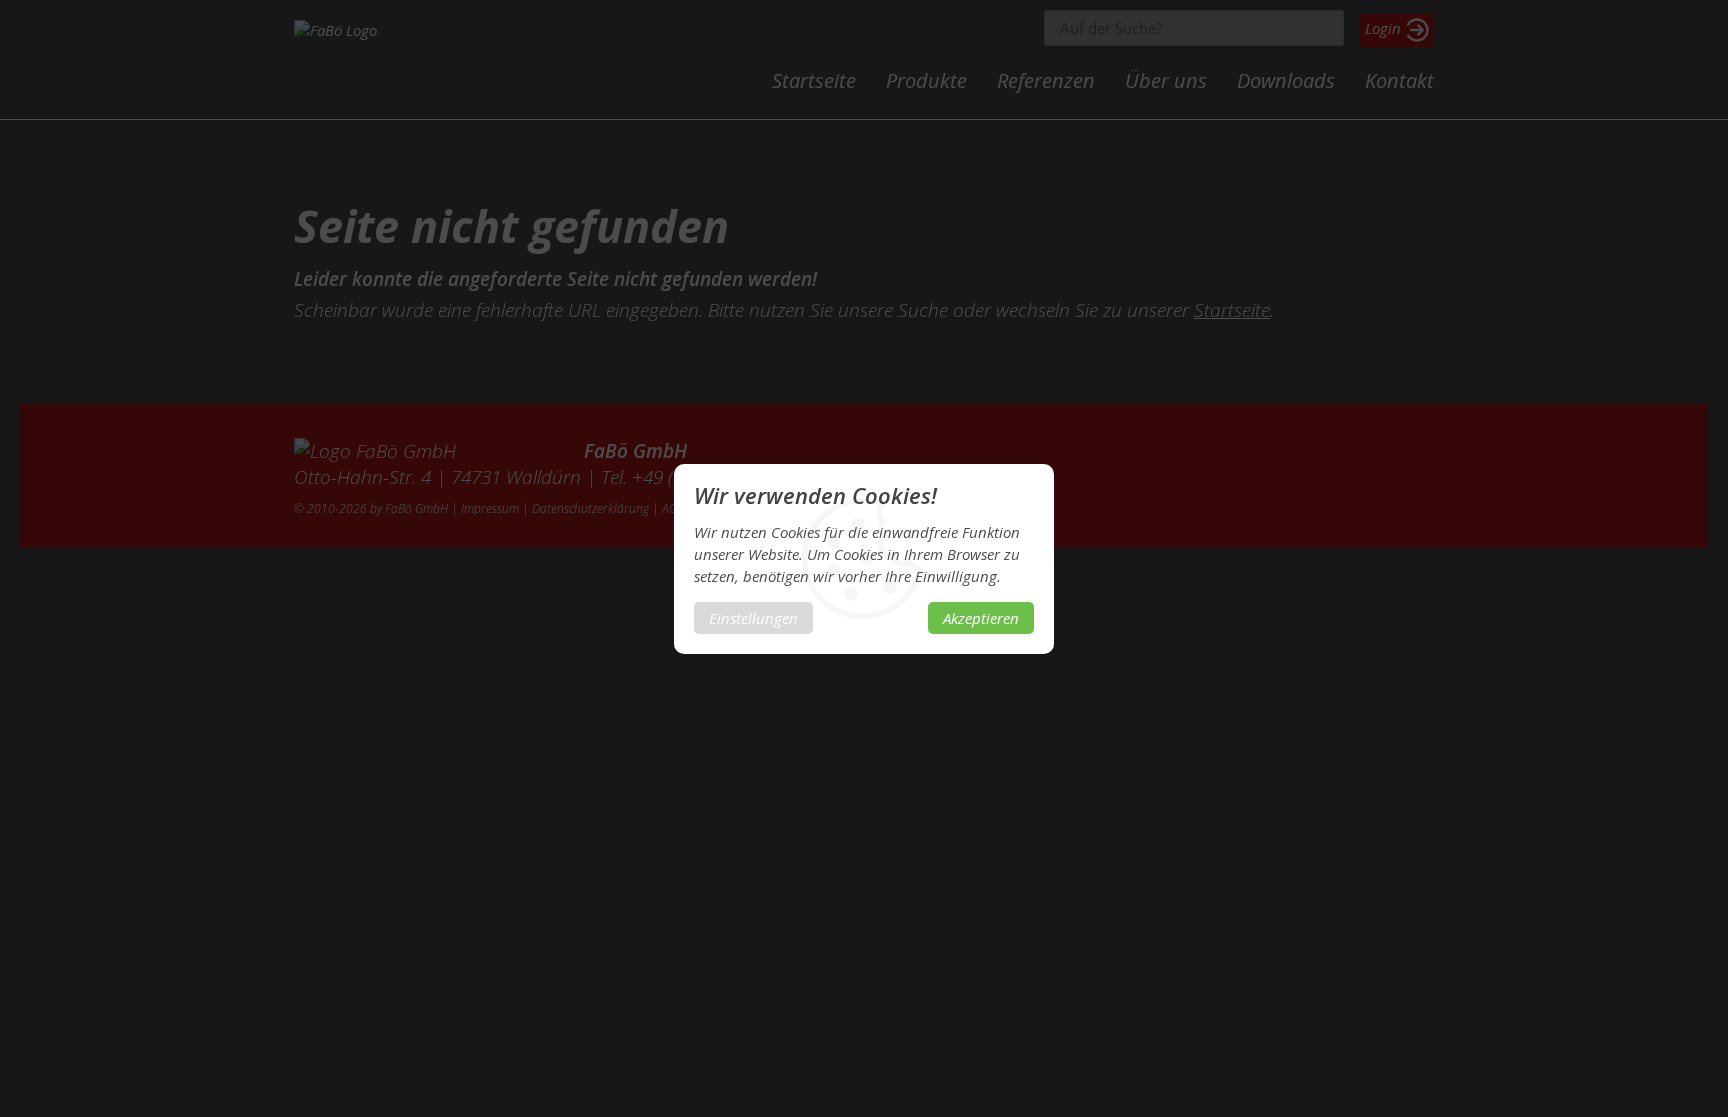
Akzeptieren (981, 618)
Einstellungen (753, 618)
